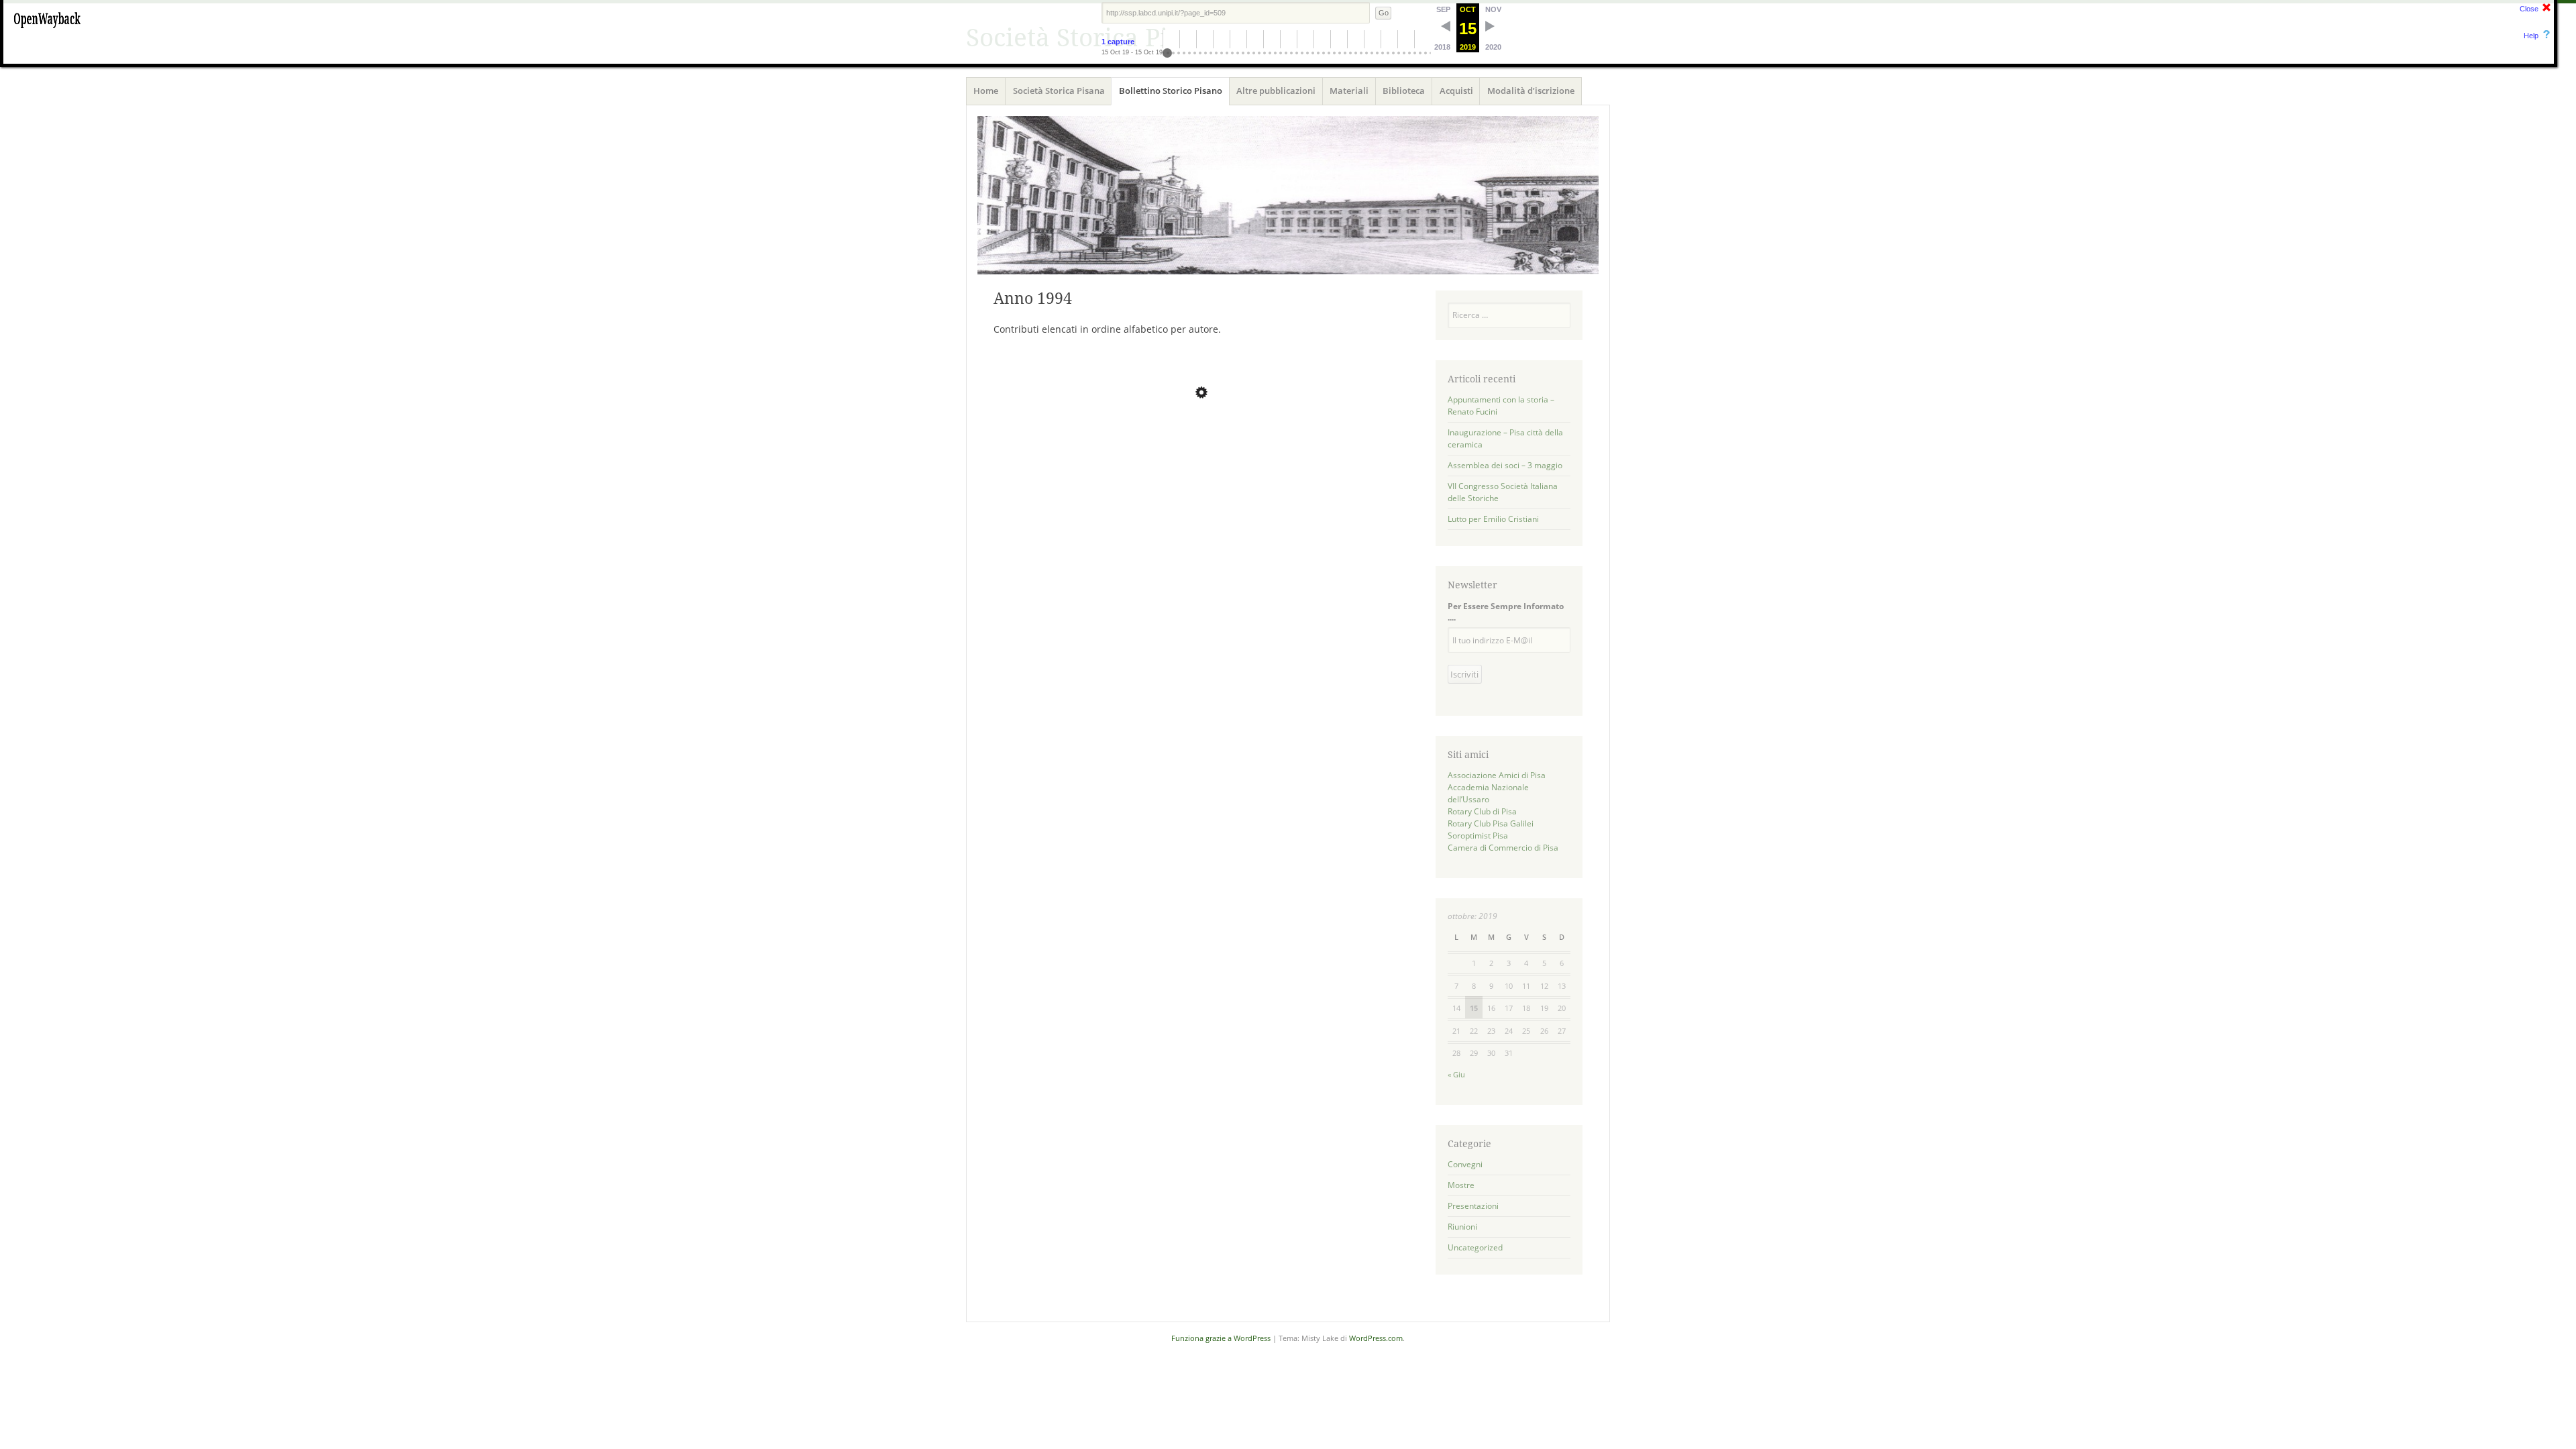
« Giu (1456, 1074)
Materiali (1349, 91)
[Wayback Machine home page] (47, 30)
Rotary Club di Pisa (1482, 811)
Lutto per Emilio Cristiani (1493, 519)
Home (986, 91)
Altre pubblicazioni (1276, 91)
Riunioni (1462, 1227)
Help (2531, 36)
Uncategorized (1475, 1247)
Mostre (1461, 1185)
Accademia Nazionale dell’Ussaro (1488, 793)
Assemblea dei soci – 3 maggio (1505, 465)
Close (2529, 9)
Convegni (1465, 1164)
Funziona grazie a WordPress (1221, 1338)
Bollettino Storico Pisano (1171, 91)
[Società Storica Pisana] (1288, 195)
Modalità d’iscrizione (1531, 91)
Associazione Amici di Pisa (1497, 775)
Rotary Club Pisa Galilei (1491, 823)
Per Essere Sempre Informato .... (1506, 612)
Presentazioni (1473, 1206)
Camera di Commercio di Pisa (1503, 848)
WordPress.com (1376, 1338)
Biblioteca (1404, 91)
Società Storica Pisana (1059, 91)
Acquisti (1456, 91)
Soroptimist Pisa (1478, 836)
